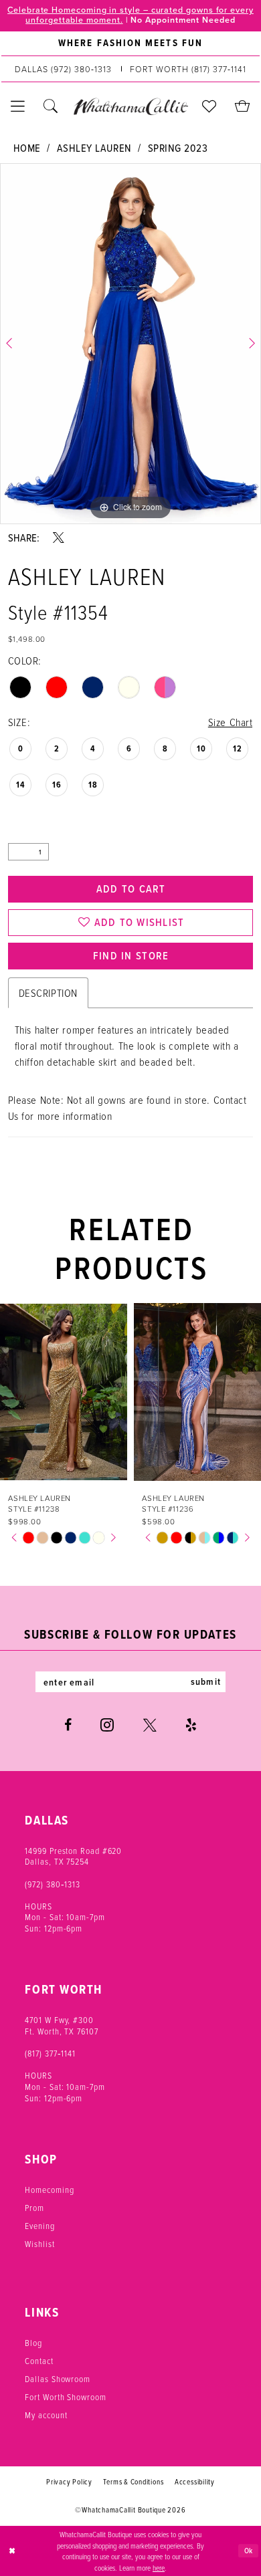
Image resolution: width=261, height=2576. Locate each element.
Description (48, 992)
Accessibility (195, 2482)
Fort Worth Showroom (65, 2397)
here (159, 2567)
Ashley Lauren (94, 147)
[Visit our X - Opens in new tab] (150, 1726)
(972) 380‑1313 (53, 1884)
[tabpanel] (130, 344)
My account (46, 2415)
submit (206, 1681)
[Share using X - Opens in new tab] (59, 538)
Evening (39, 2226)
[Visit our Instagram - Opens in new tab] (107, 1725)
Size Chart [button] (231, 722)
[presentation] (76, 1392)
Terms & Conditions (133, 2482)
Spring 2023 (178, 147)
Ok (249, 2551)
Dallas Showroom (58, 2379)
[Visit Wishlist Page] (210, 107)
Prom (34, 2208)
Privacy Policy (69, 2482)
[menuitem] (130, 44)
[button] (18, 107)
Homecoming (49, 2190)
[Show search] (51, 107)
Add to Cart (131, 889)
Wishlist (39, 2244)
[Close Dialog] (12, 2551)
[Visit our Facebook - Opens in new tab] (68, 1726)
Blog (33, 2343)
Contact (39, 2361)
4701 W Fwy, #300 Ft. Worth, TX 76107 (61, 2025)
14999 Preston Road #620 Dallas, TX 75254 (73, 1856)
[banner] (130, 107)
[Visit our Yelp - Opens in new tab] (191, 1726)
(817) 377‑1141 (50, 2053)
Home (27, 147)
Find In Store (131, 955)
